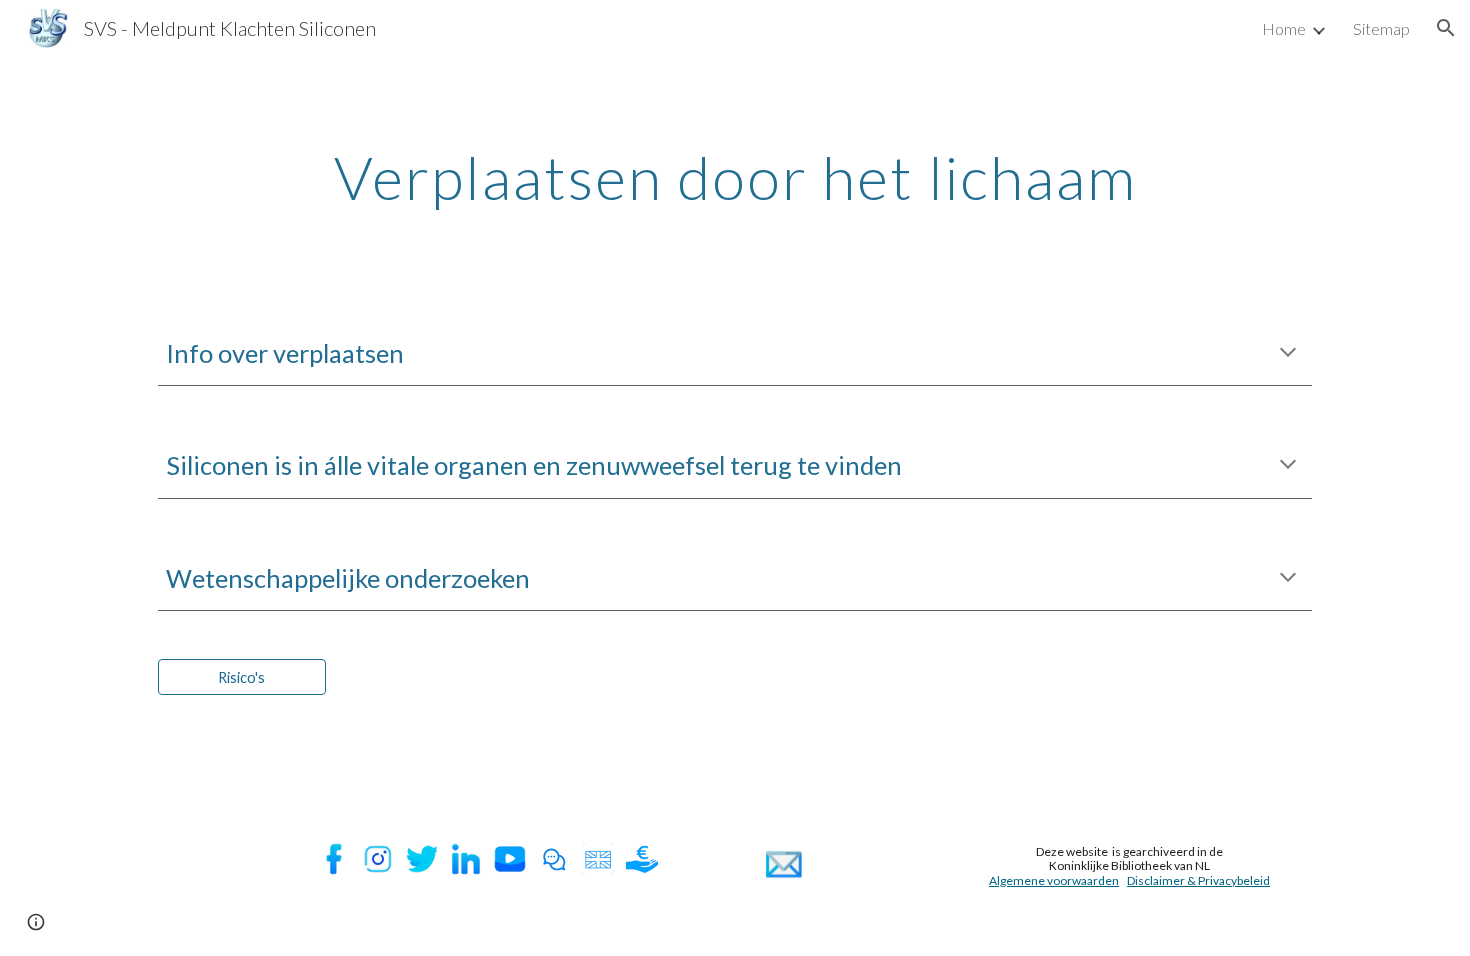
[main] (735, 177)
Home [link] (1284, 28)
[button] (1446, 28)
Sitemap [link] (1381, 28)
